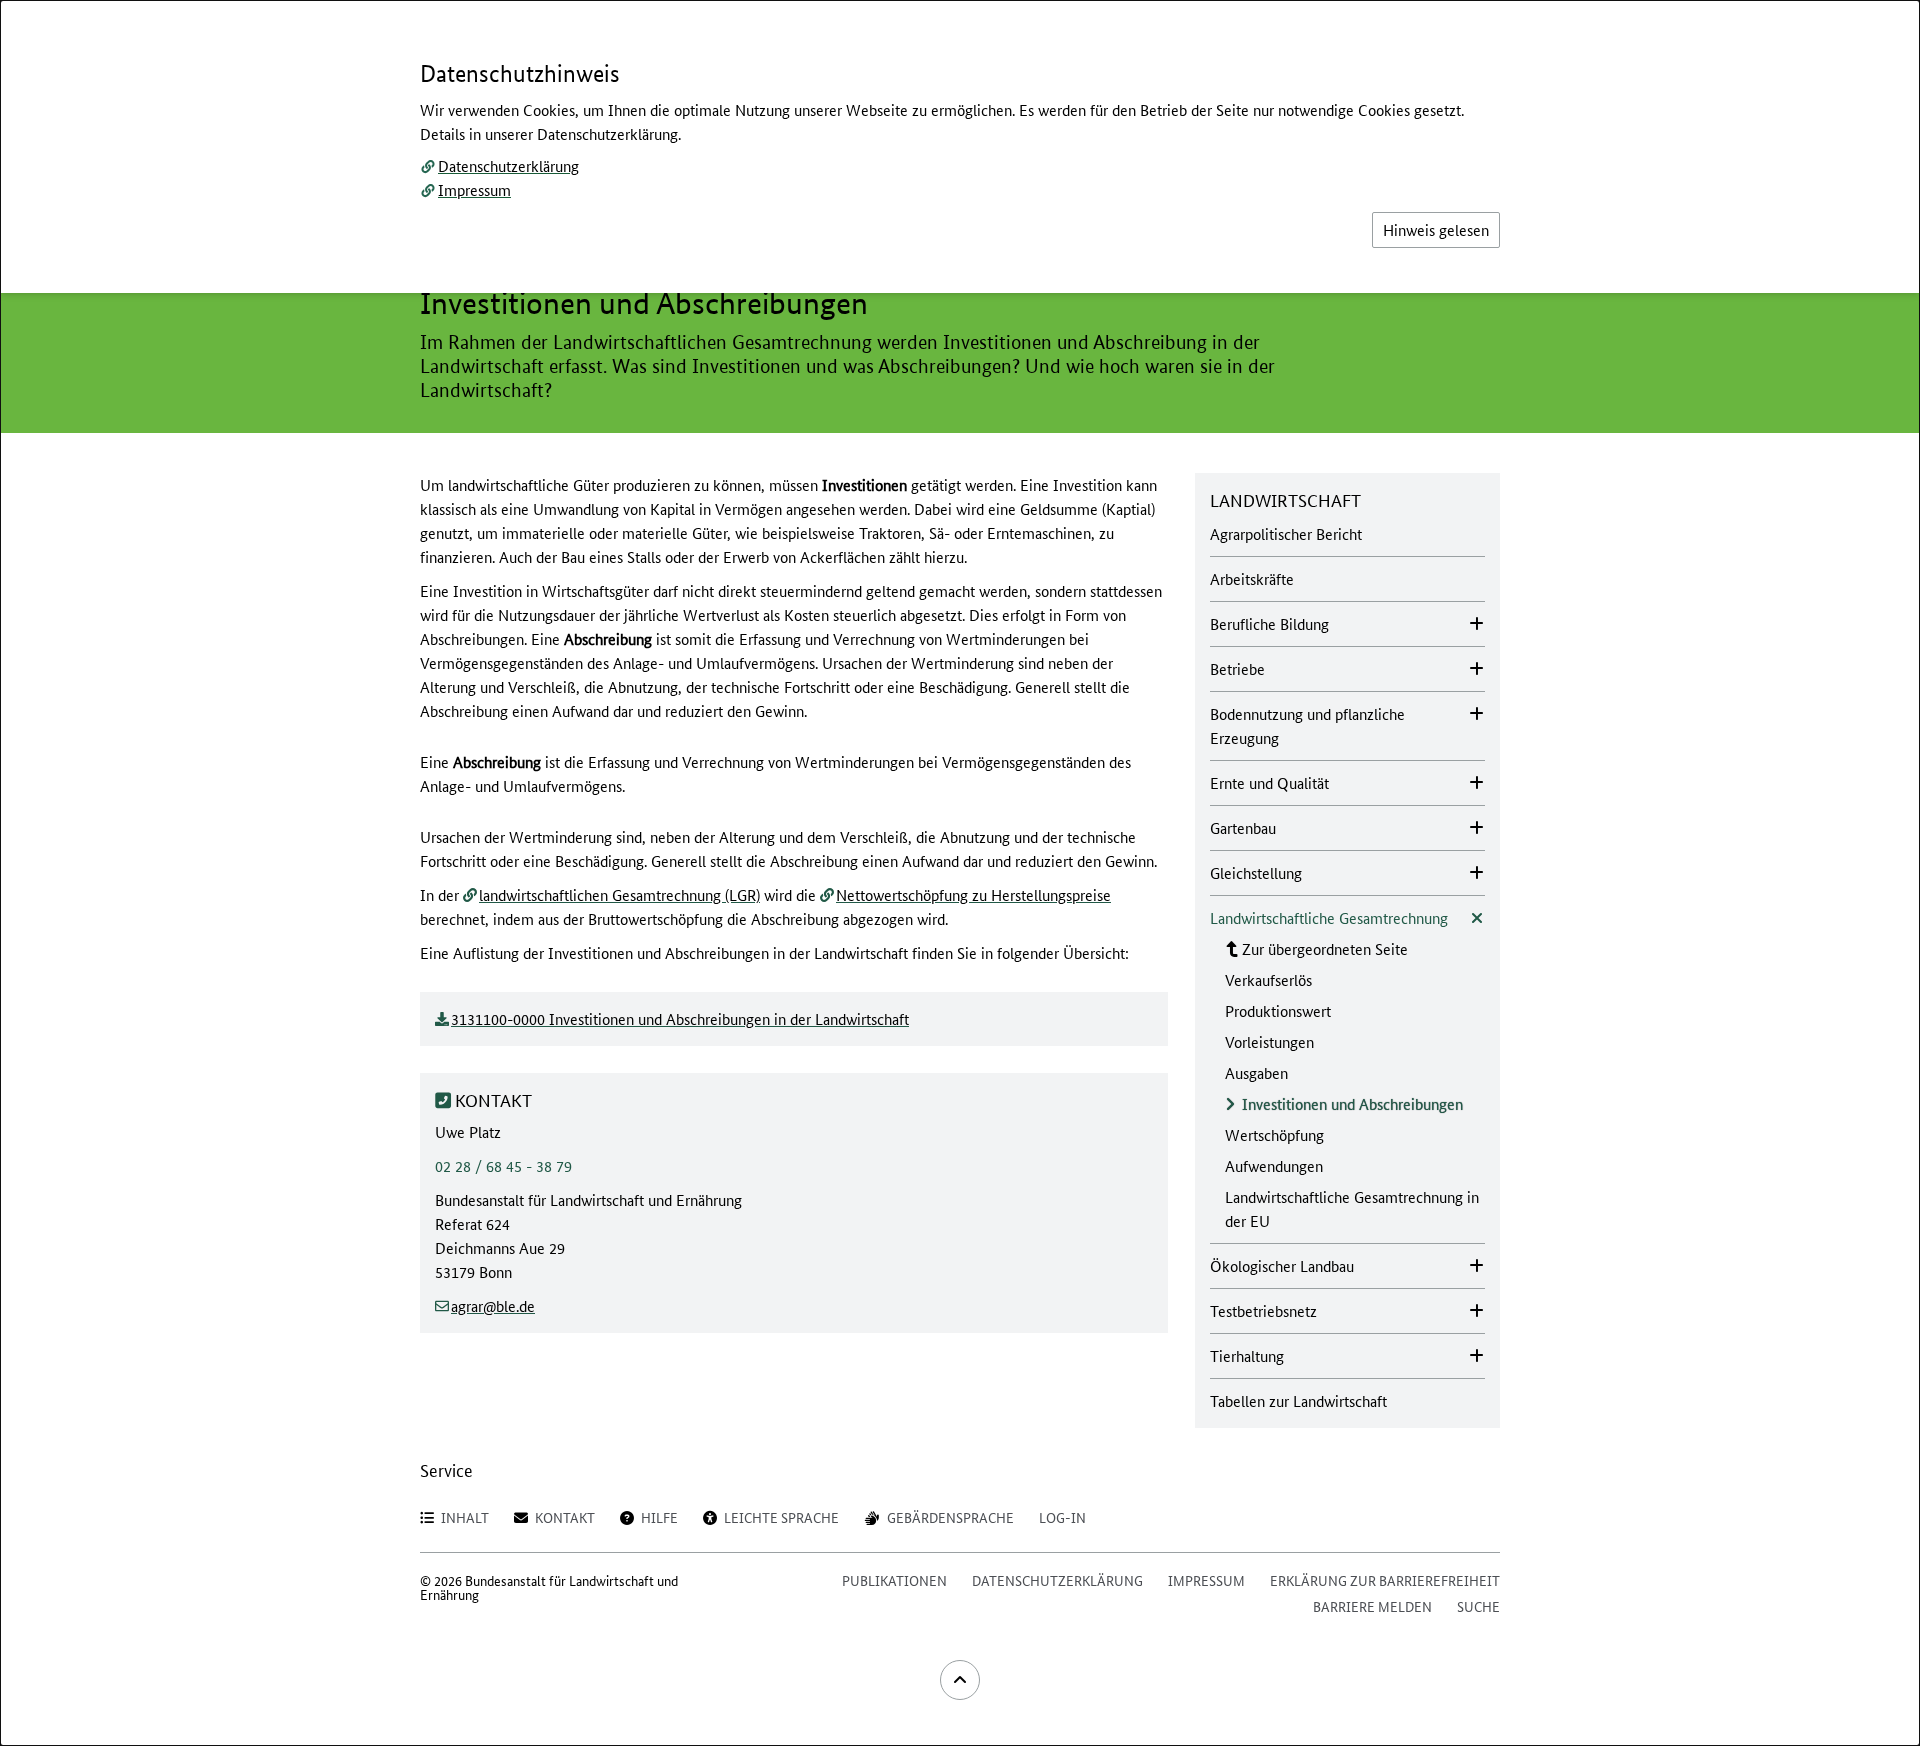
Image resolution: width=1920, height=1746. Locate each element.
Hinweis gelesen (1436, 229)
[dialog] (960, 873)
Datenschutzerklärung (508, 165)
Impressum (474, 189)
